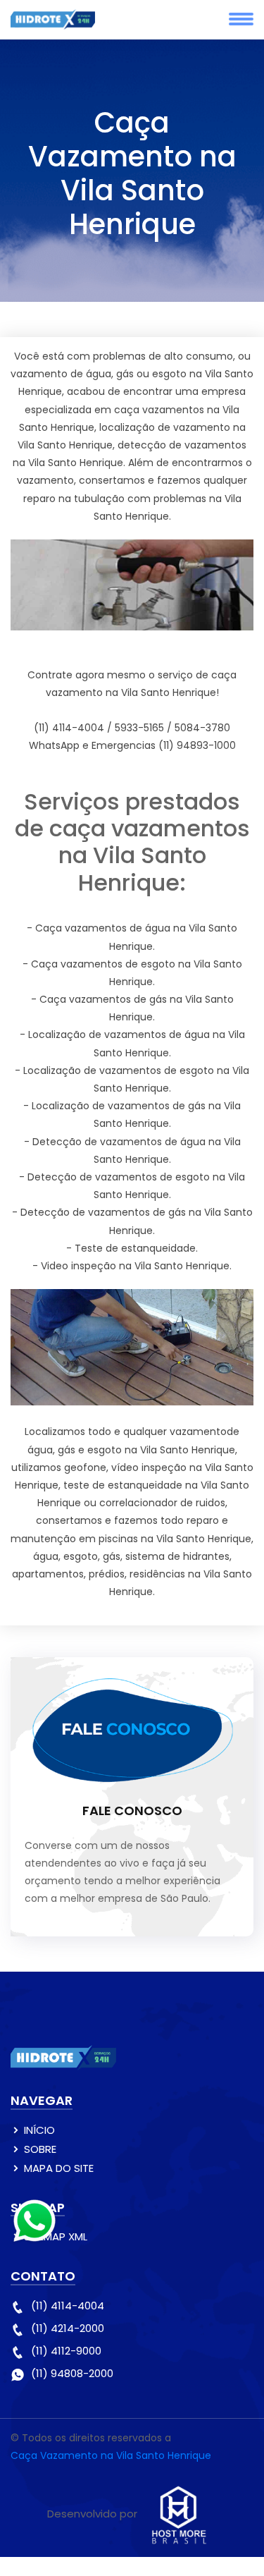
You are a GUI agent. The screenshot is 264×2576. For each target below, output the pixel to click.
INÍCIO (39, 2130)
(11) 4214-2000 (68, 2328)
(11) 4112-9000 (66, 2351)
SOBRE (40, 2149)
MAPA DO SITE (59, 2168)
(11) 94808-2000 (72, 2373)
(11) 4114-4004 (68, 2306)
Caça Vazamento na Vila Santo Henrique (111, 2455)
